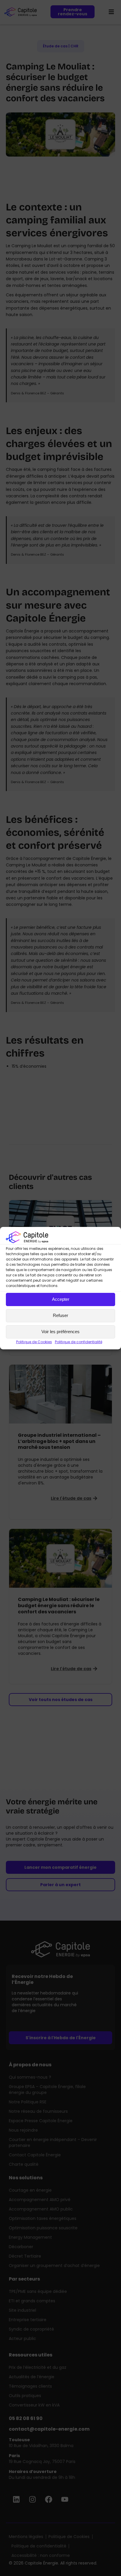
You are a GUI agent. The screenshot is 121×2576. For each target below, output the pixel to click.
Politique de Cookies (34, 1342)
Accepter (61, 1299)
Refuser (60, 1315)
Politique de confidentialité (79, 1342)
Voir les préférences (60, 1332)
